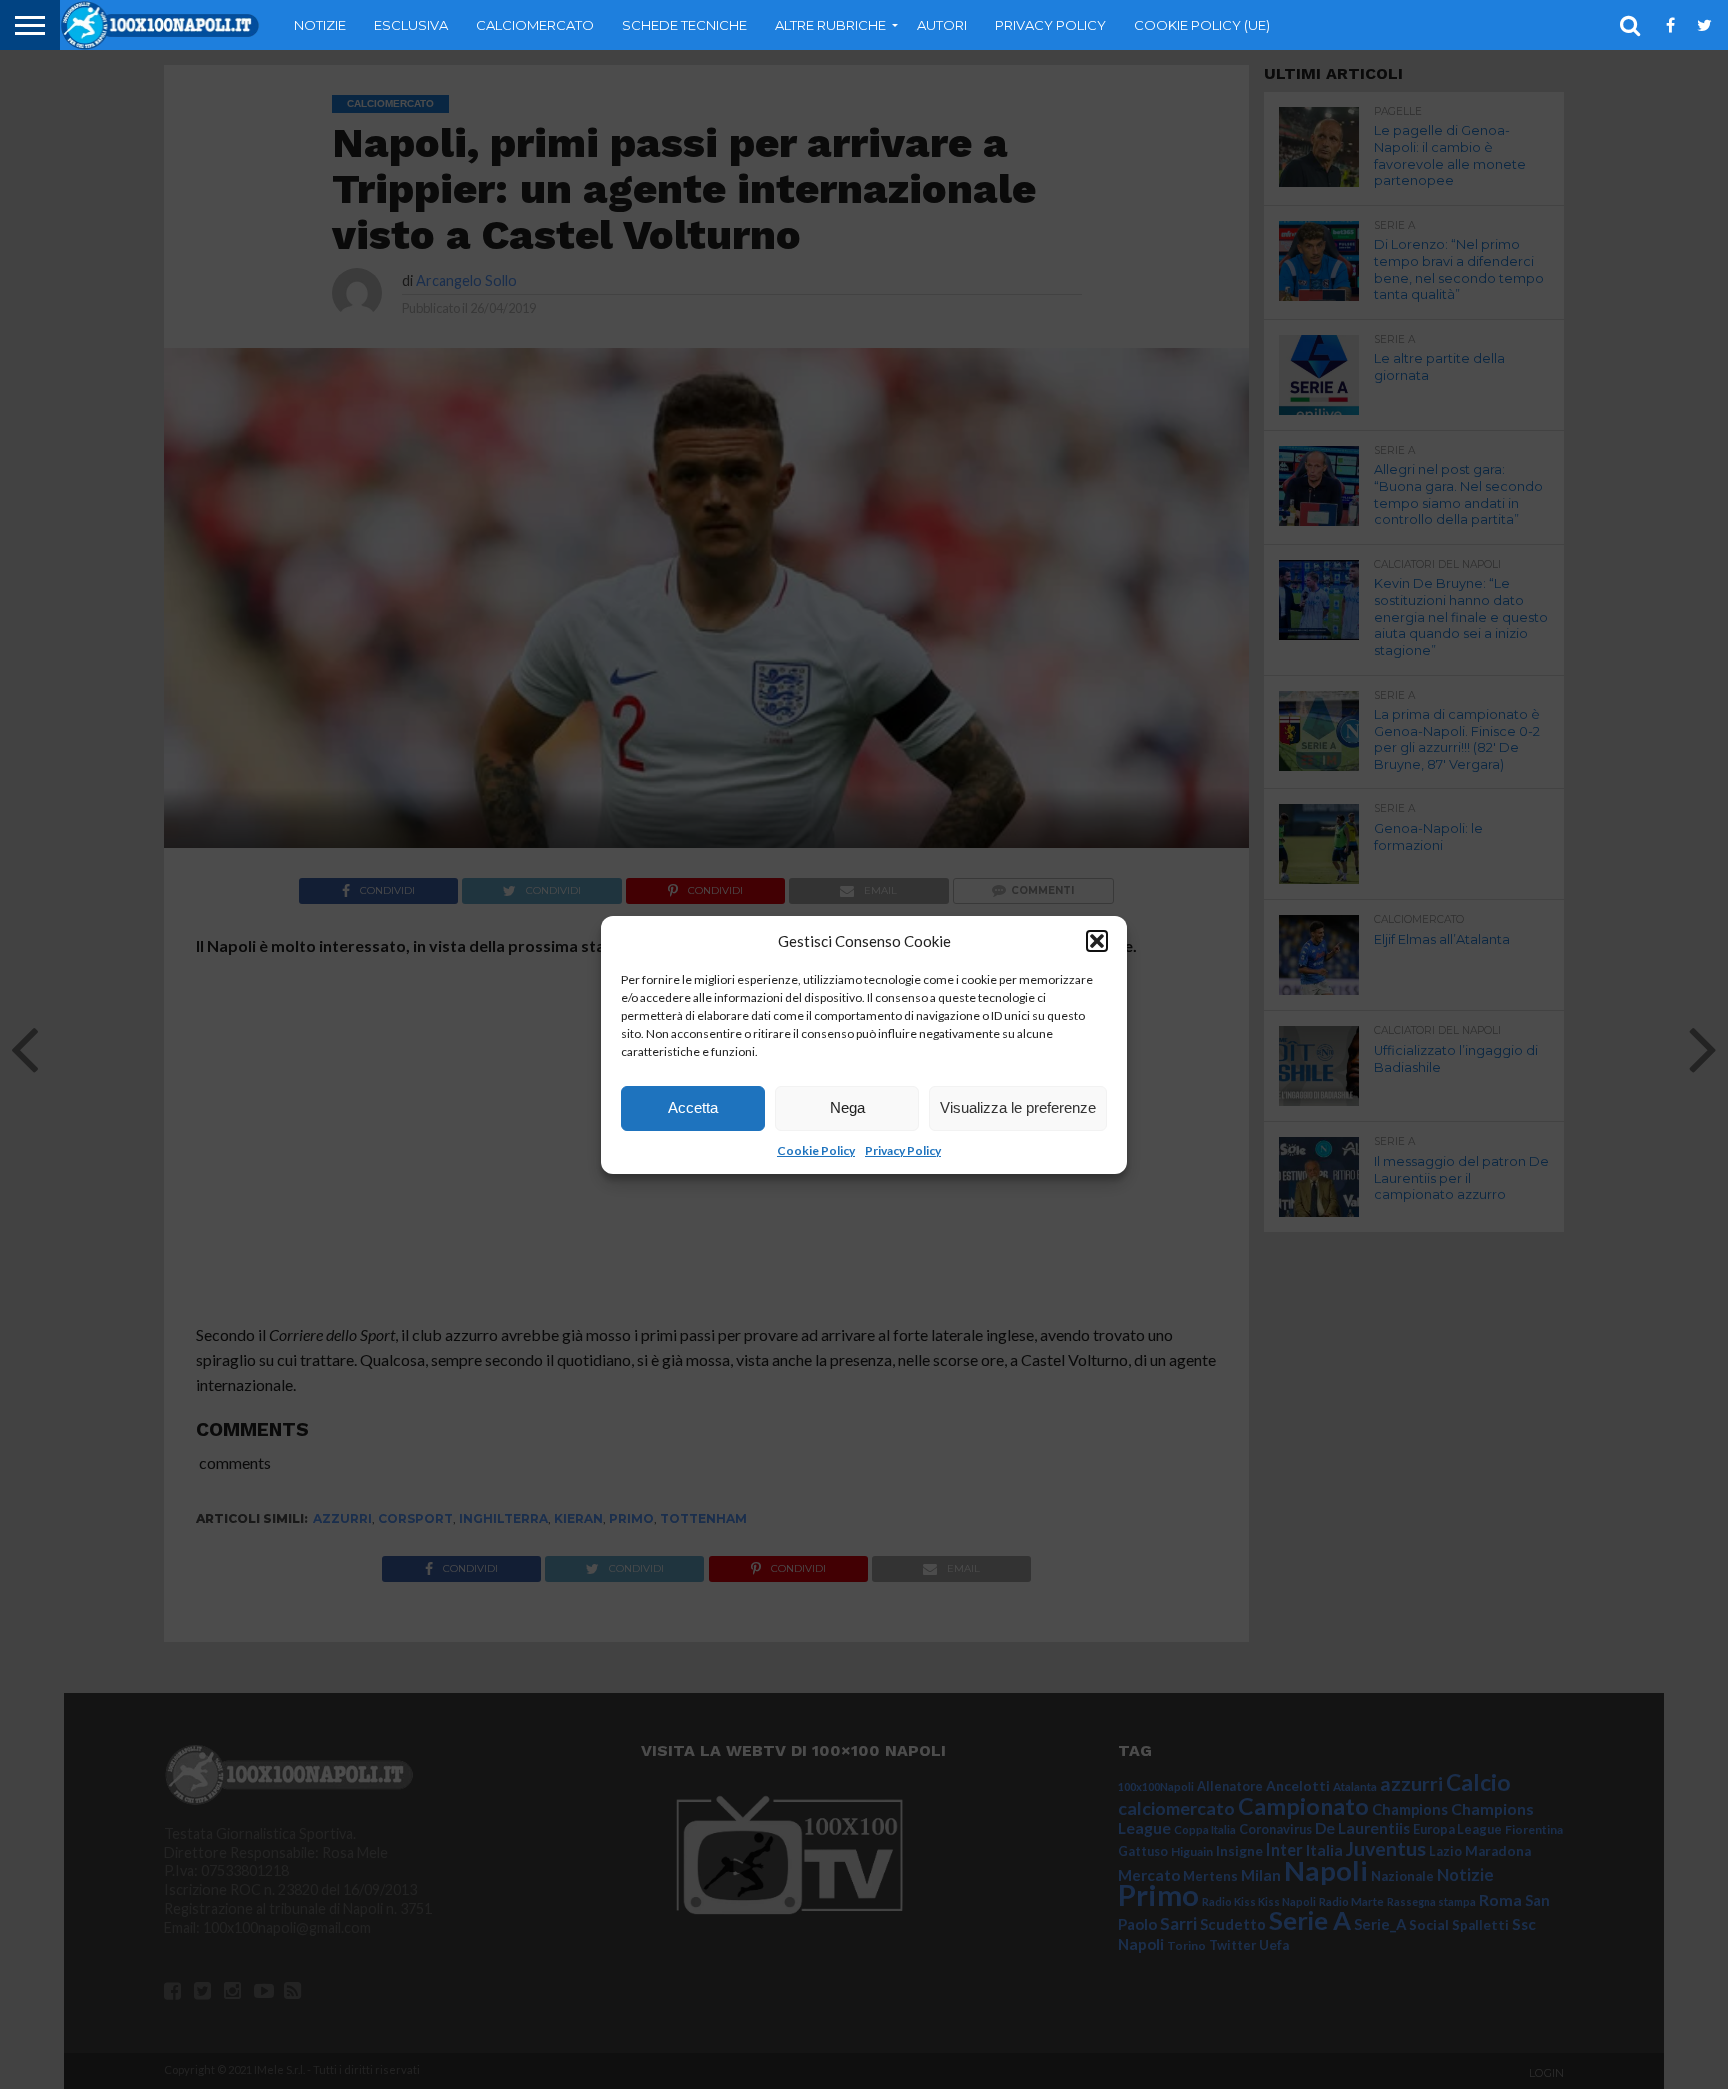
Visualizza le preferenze (1018, 1107)
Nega (847, 1107)
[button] (1097, 941)
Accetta (693, 1107)
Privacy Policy (903, 1150)
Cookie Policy (816, 1150)
